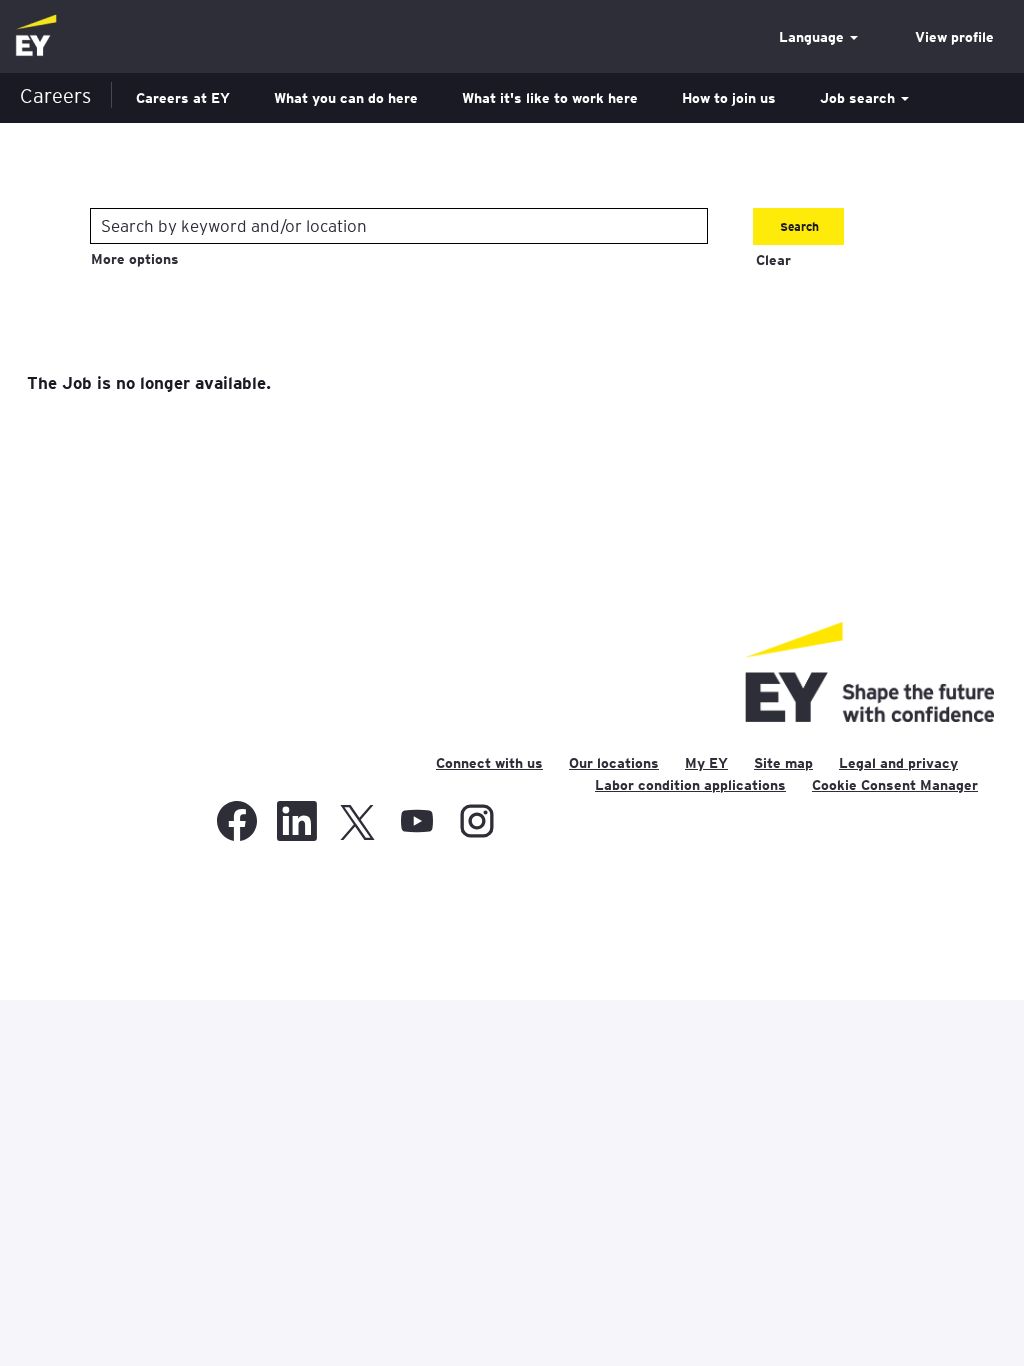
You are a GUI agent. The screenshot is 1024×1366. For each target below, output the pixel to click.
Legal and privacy (898, 763)
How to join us (729, 98)
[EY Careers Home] (36, 36)
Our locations (614, 763)
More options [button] (135, 259)
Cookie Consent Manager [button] (895, 785)
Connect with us (489, 763)
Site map (783, 763)
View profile (954, 37)
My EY (706, 763)
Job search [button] (859, 98)
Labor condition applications (690, 785)
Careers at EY (183, 98)
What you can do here (346, 98)
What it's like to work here (550, 98)
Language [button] (813, 37)
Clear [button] (773, 260)
